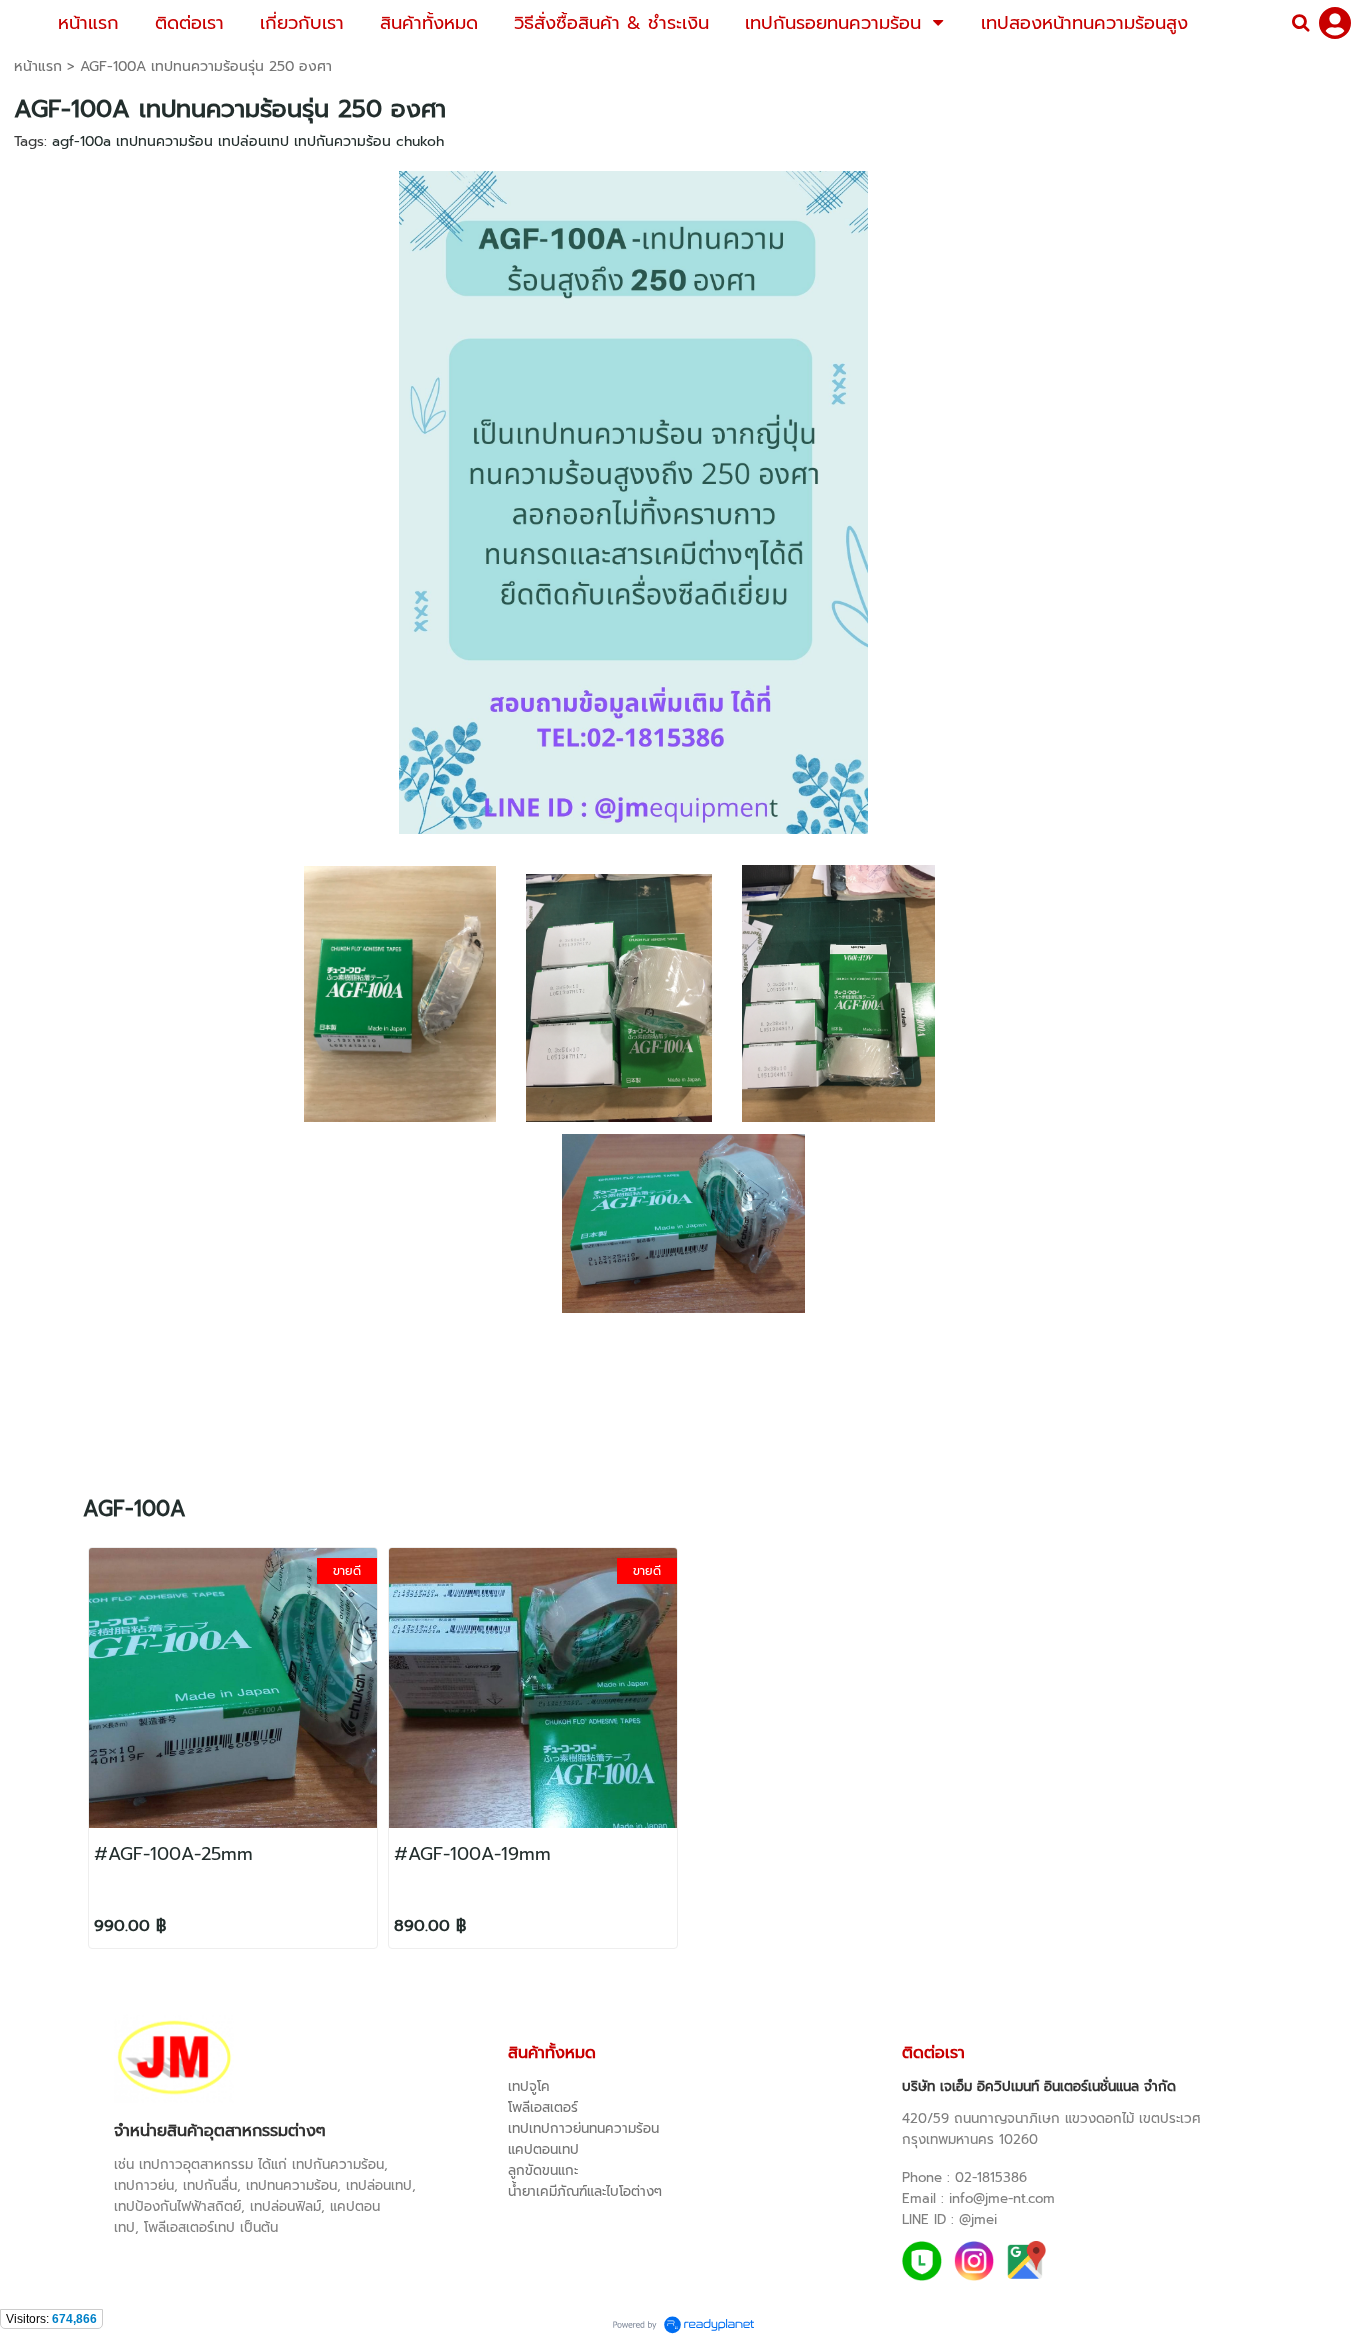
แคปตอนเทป (543, 2149)
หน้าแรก (38, 66)
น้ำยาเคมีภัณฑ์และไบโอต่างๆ (585, 2191)
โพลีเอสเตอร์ (543, 2107)
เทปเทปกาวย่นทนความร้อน (583, 2128)
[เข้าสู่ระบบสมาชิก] (1335, 23)
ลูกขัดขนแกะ (543, 2170)
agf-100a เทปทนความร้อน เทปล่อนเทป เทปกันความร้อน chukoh (248, 141)
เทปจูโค (529, 2086)
